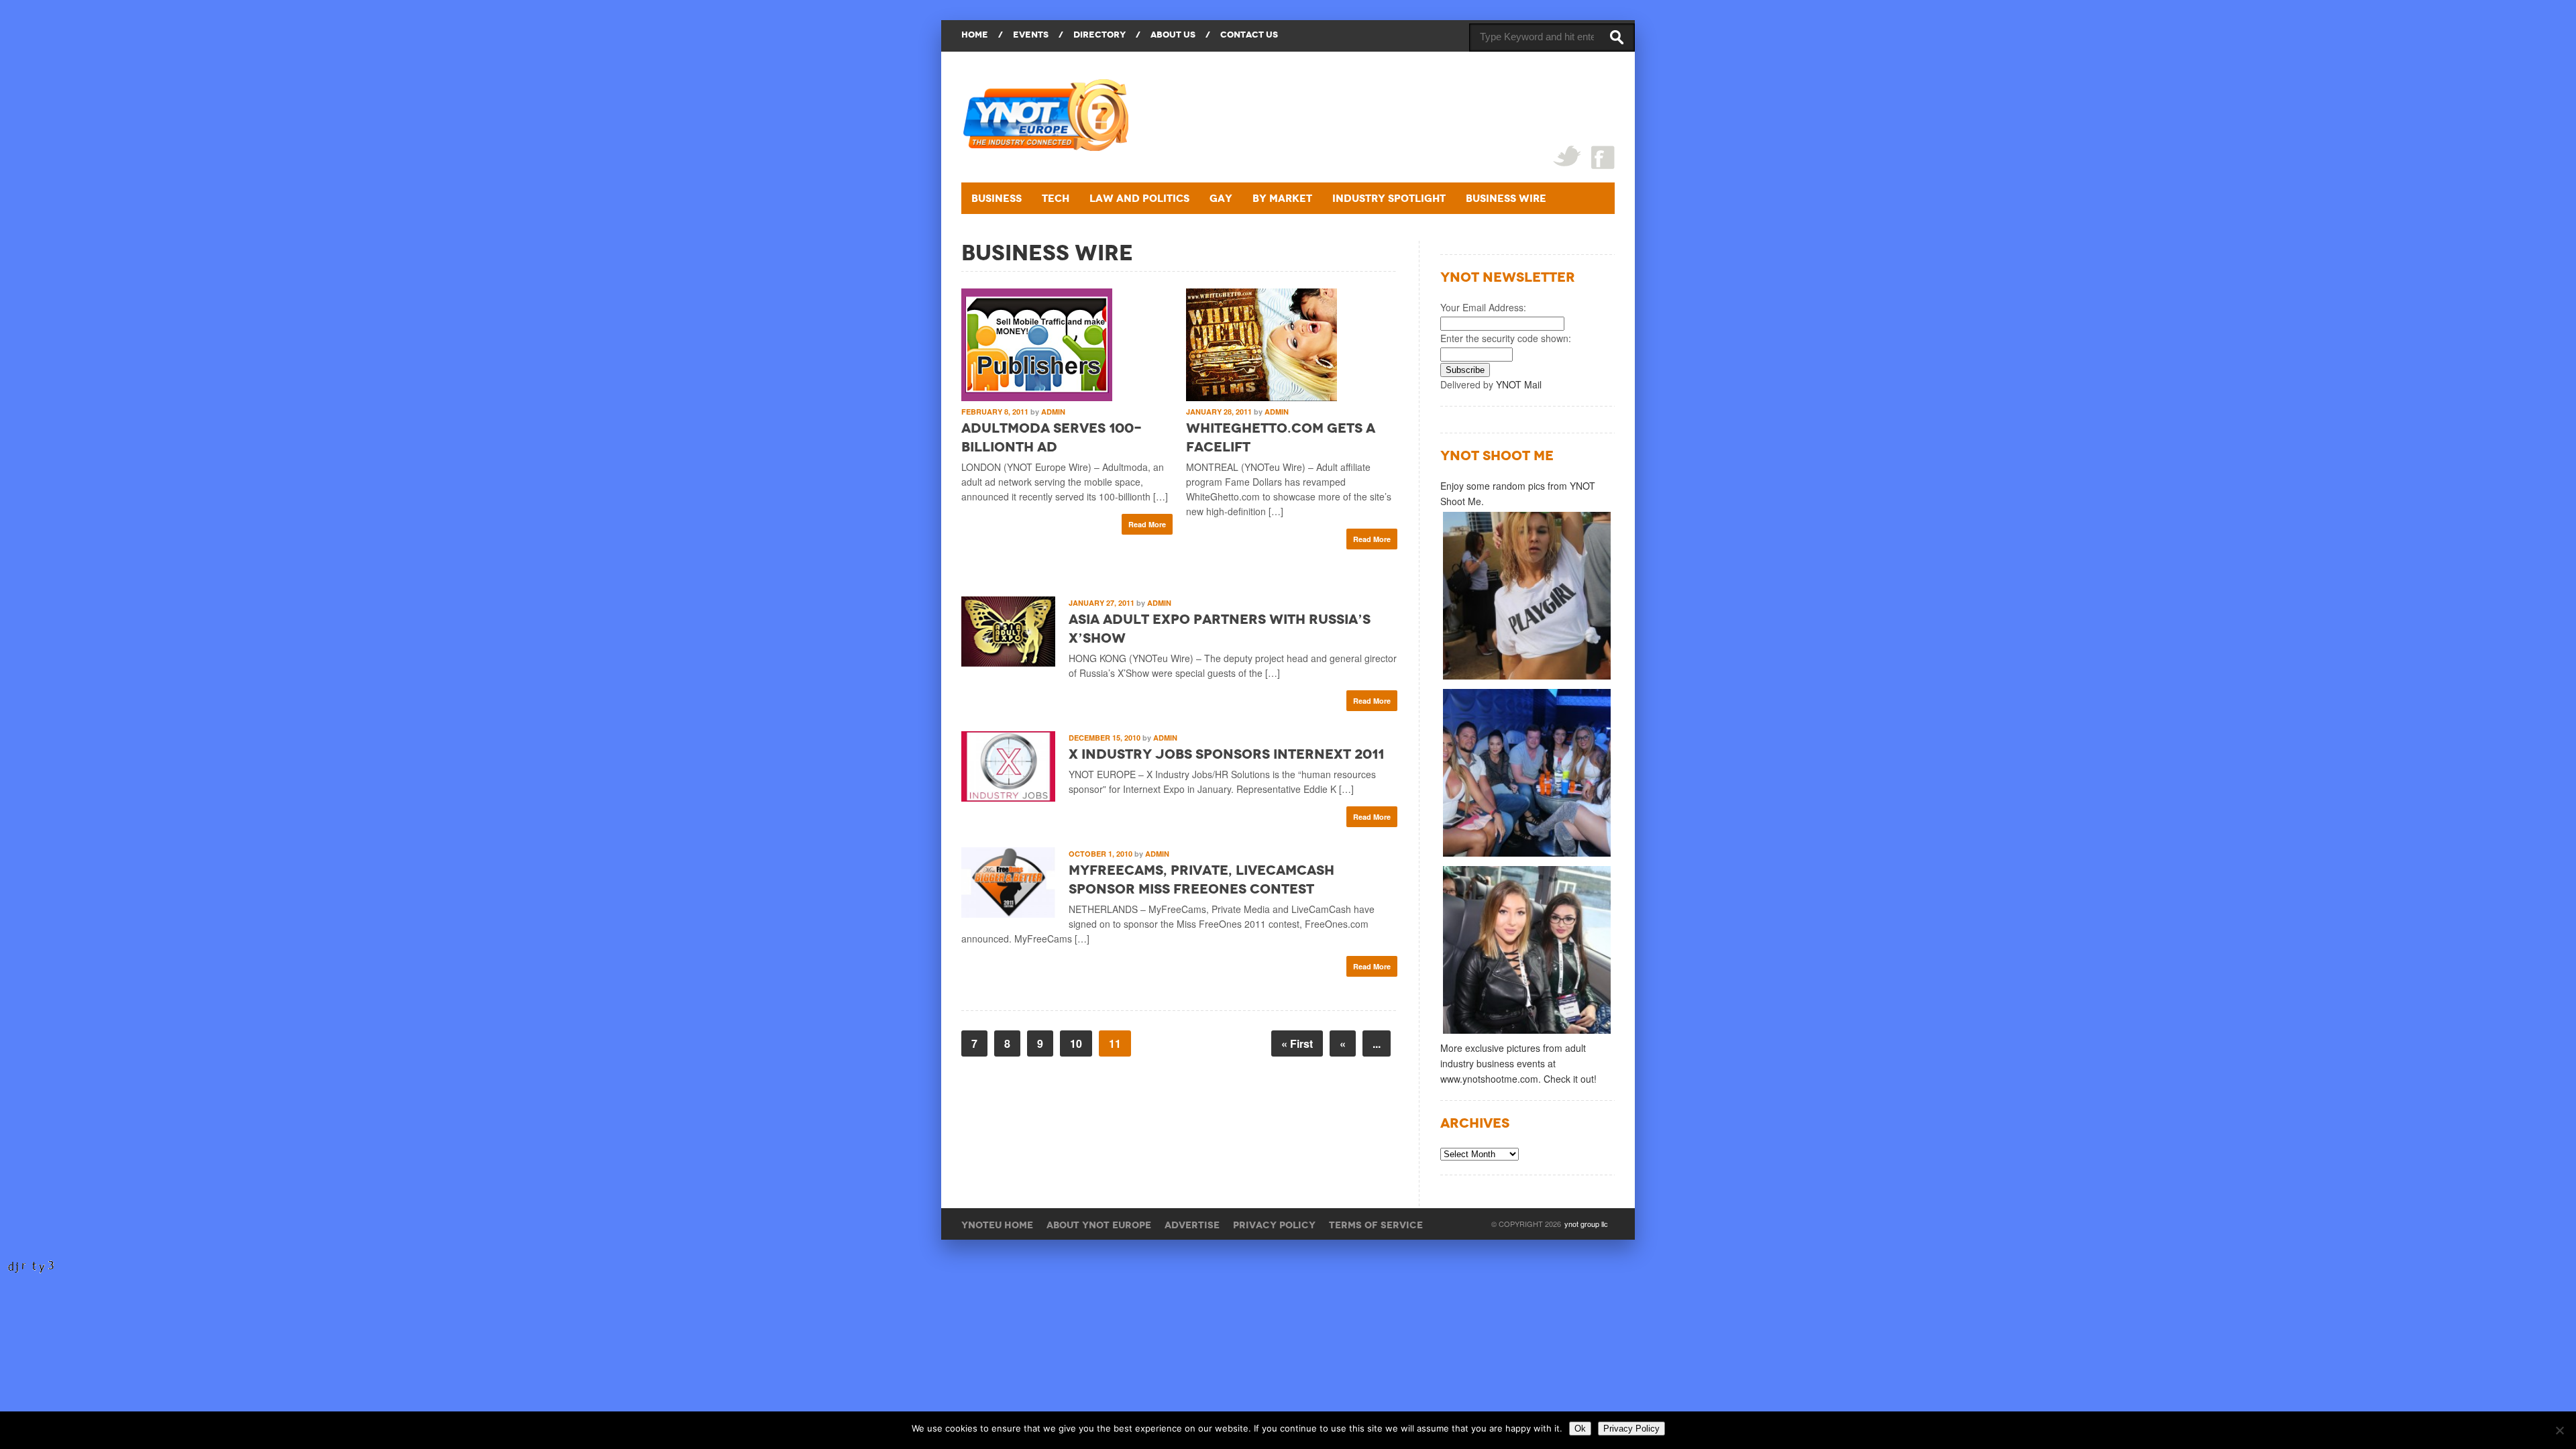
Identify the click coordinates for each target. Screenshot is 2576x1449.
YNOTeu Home (997, 1225)
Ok (1580, 1429)
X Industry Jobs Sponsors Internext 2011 (1226, 754)
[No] (2559, 1430)
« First (1297, 1043)
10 (1076, 1043)
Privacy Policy (1274, 1225)
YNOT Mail (1519, 384)
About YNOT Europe (1099, 1225)
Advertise (1192, 1225)
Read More (1147, 524)
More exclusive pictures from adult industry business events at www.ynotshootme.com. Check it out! (1518, 1063)
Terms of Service (1376, 1225)
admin (1053, 412)
